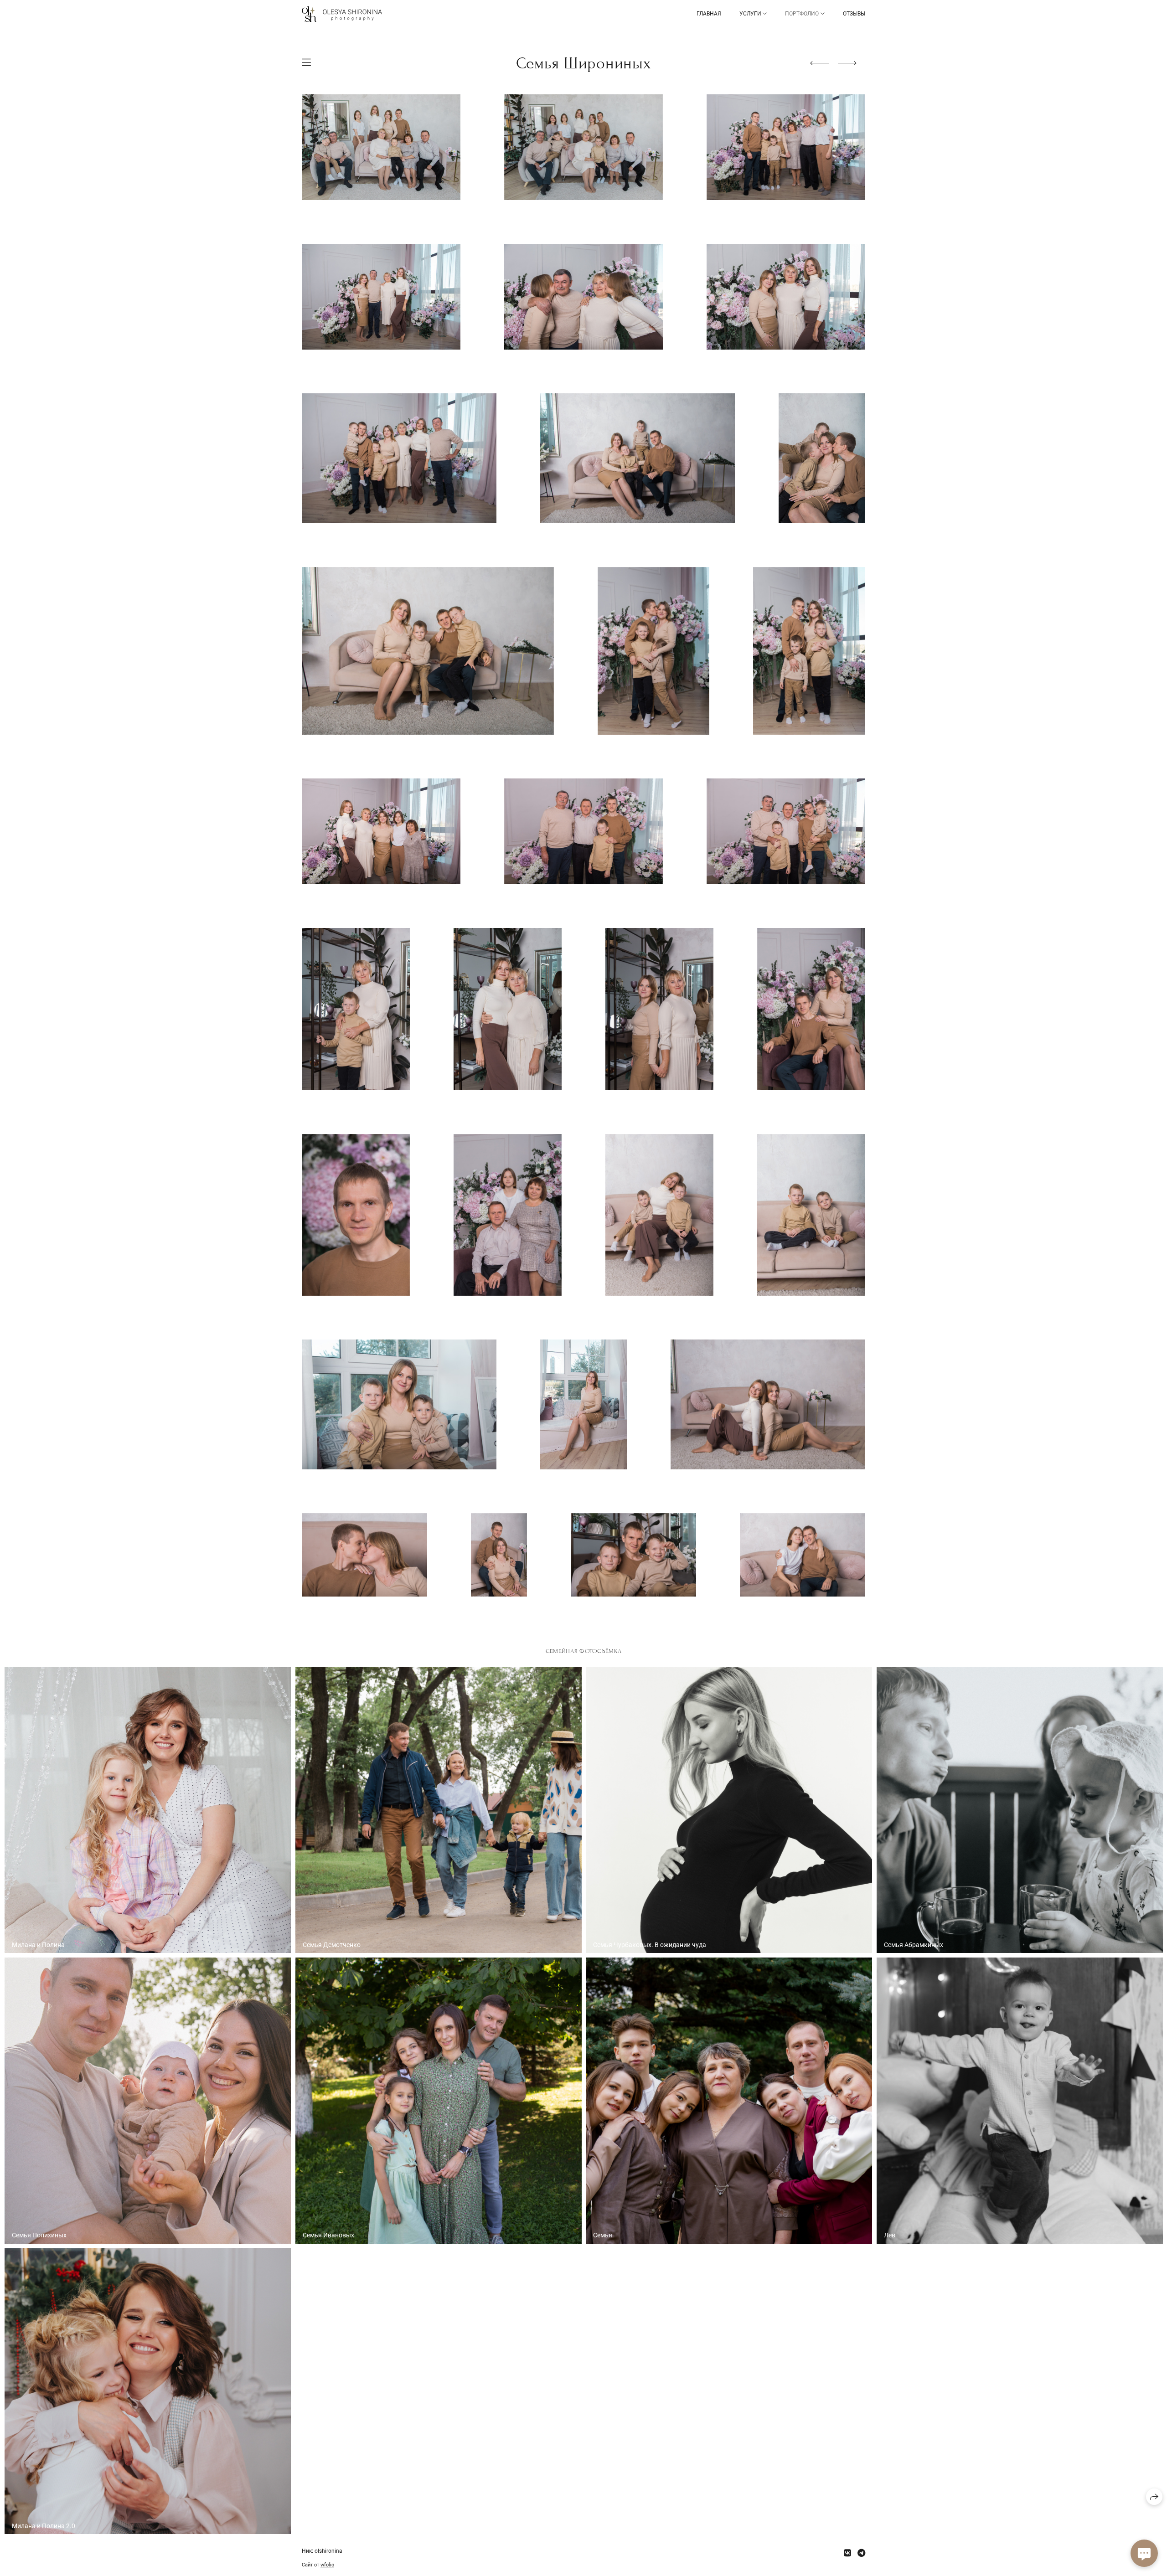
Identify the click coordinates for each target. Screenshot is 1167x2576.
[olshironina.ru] (342, 14)
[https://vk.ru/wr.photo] (847, 2553)
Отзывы (854, 14)
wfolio (327, 2565)
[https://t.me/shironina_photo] (861, 2553)
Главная (709, 14)
